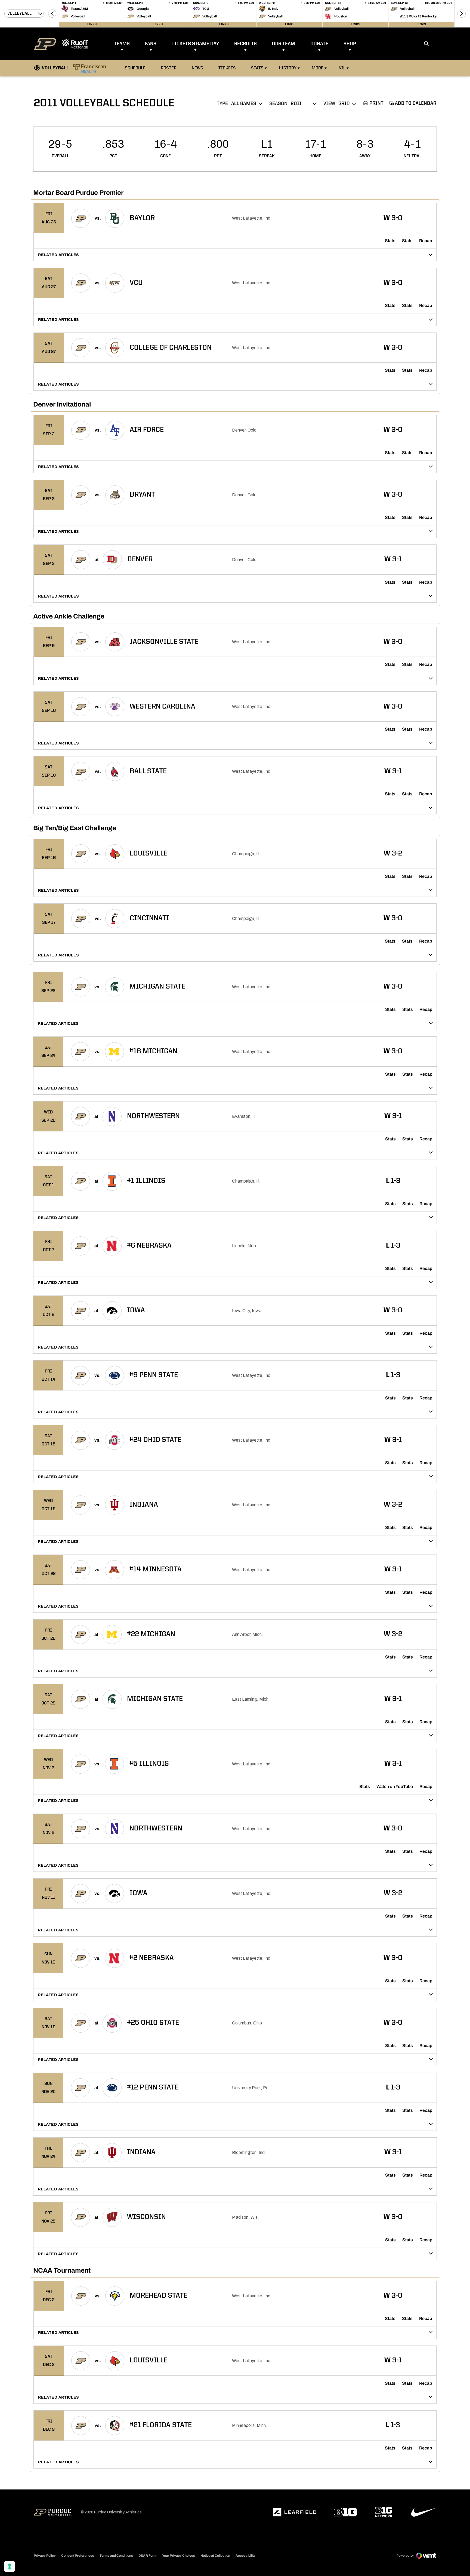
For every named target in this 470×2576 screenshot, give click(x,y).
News (197, 68)
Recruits (245, 44)
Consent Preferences (78, 2556)
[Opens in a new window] (295, 2512)
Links (92, 24)
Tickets (227, 68)
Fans (151, 44)
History (288, 68)
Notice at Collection (215, 2556)
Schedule (135, 68)
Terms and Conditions (116, 2556)
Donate (319, 44)
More (318, 68)
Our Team (284, 44)
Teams (122, 44)
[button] (52, 14)
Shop (350, 44)
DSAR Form (148, 2556)
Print (376, 103)
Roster (169, 68)
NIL (342, 68)
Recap (426, 241)
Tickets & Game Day (195, 44)
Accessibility (246, 2555)
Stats (257, 68)
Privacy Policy (45, 2556)
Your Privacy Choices (179, 2556)
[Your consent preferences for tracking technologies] (10, 2566)
